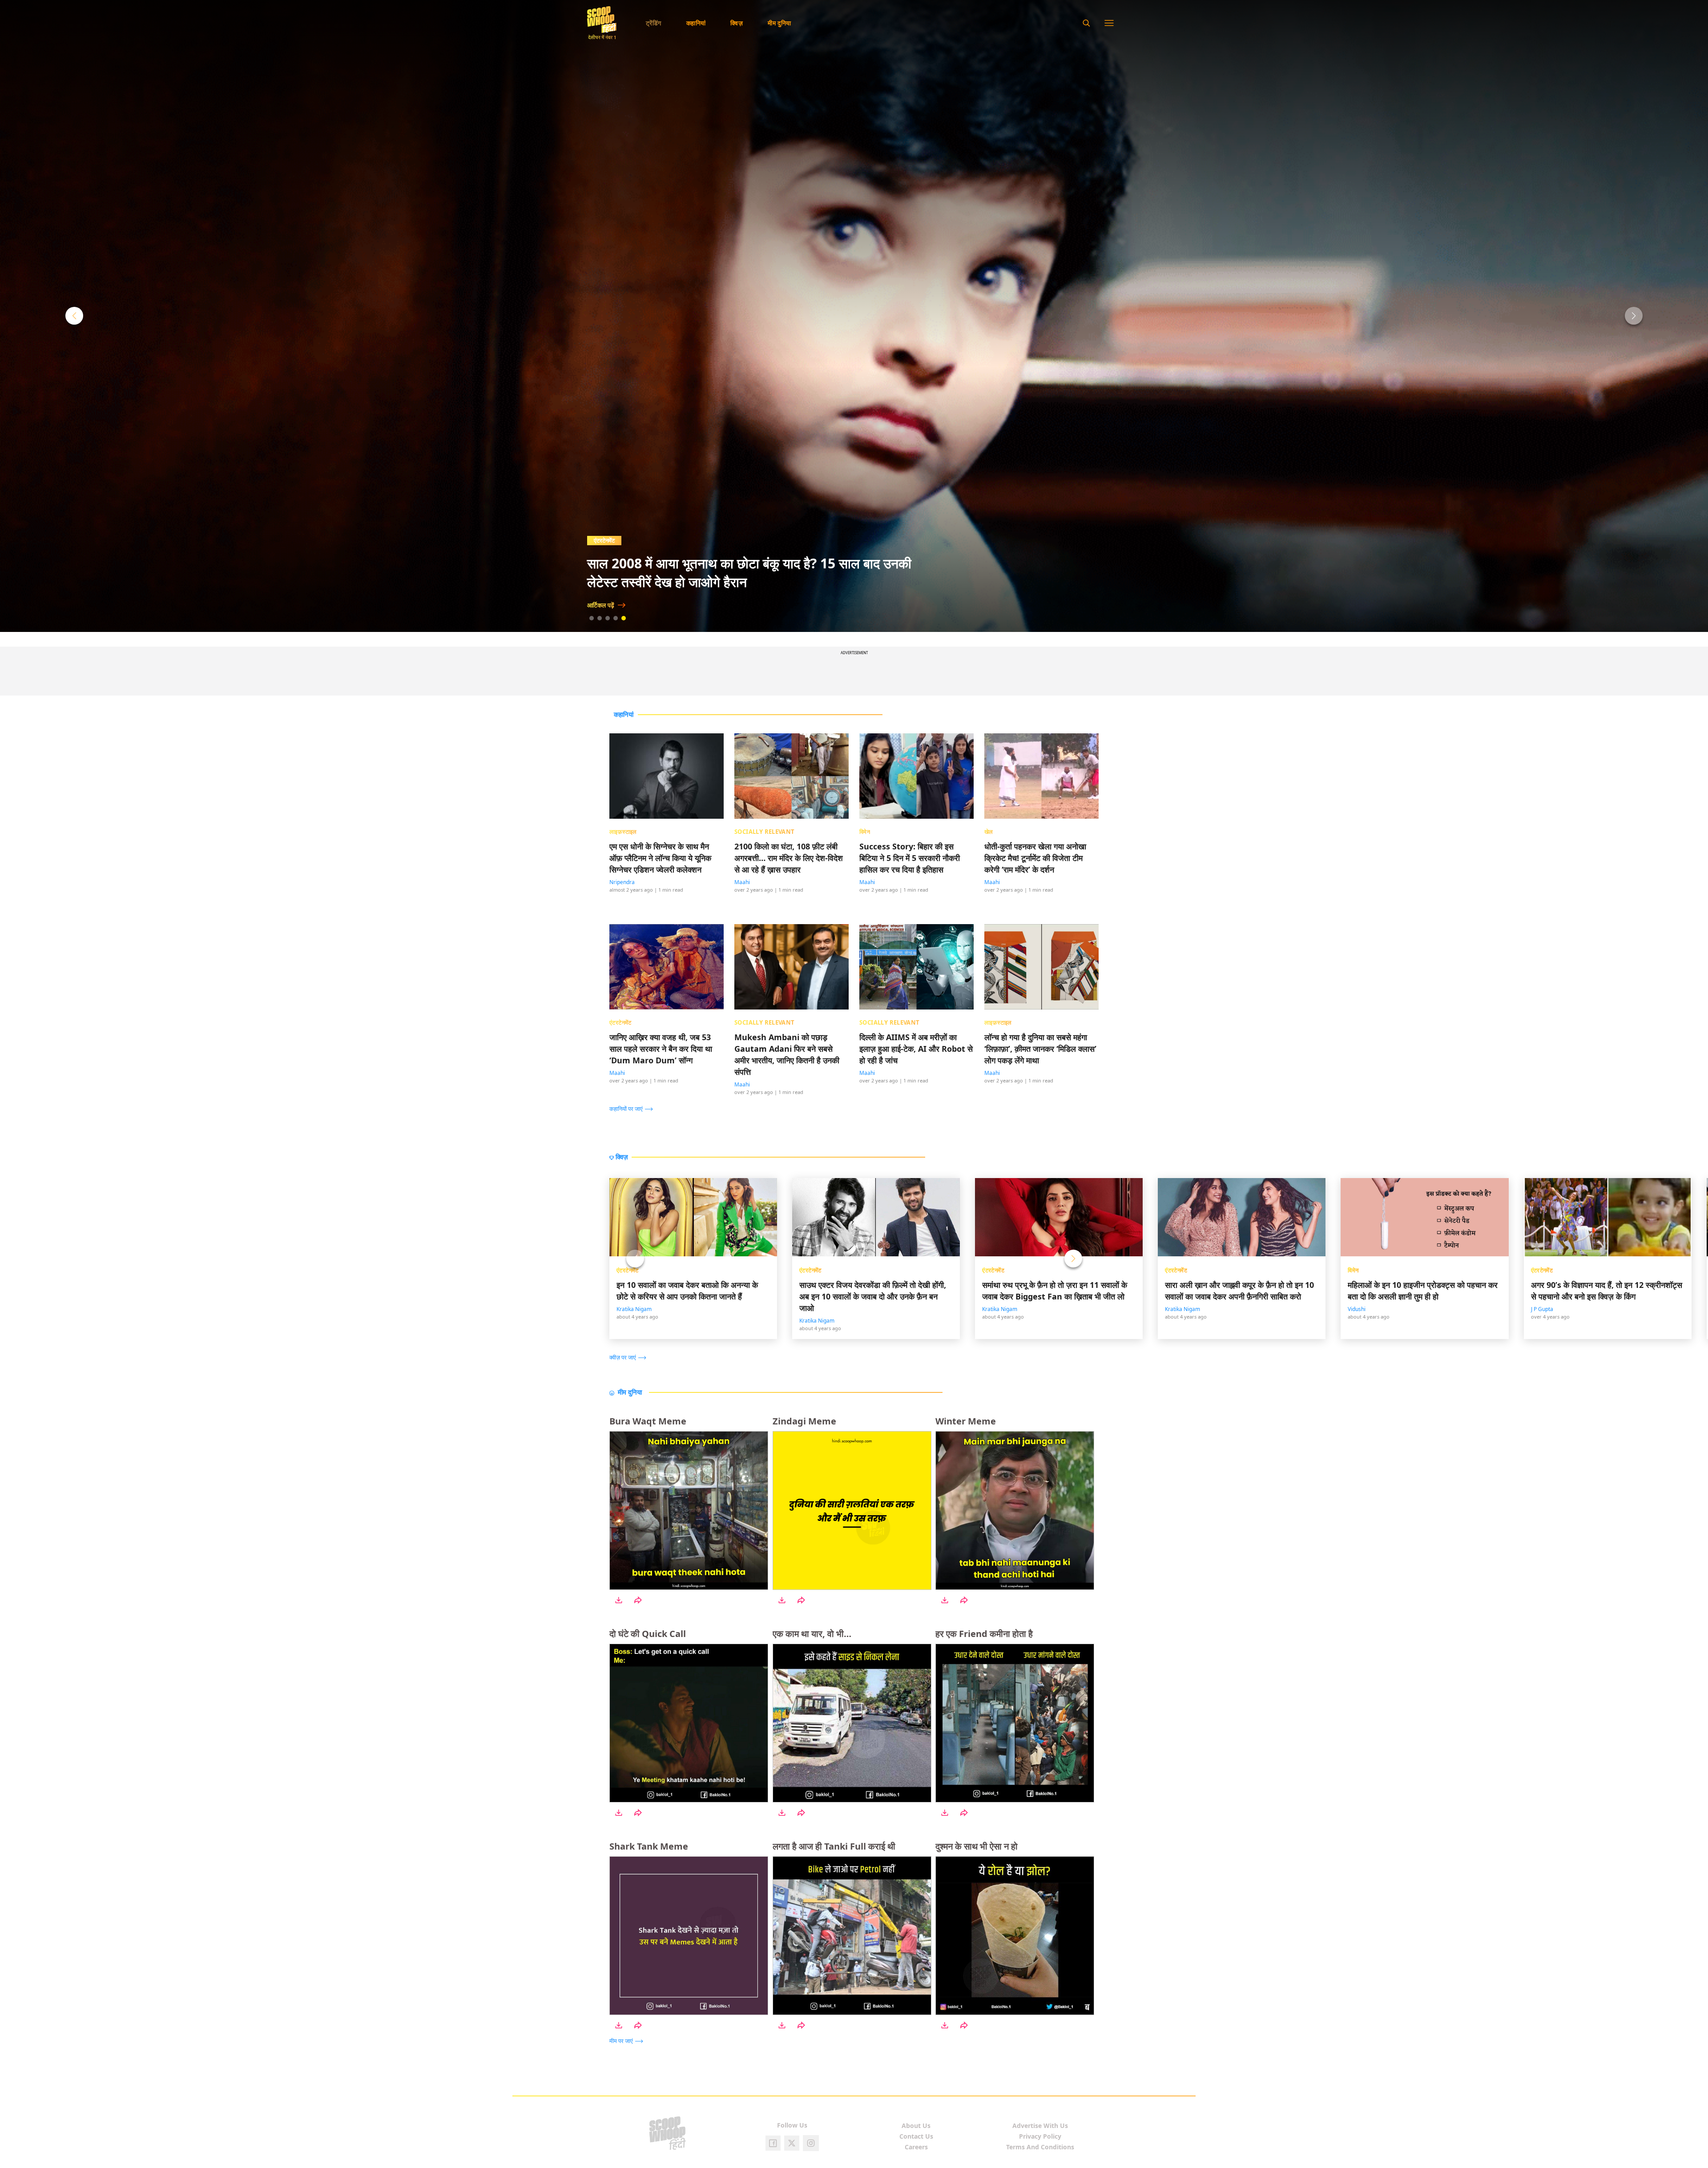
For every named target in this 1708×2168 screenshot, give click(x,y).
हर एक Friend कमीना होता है (984, 1634)
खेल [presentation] (989, 832)
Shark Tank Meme (649, 1846)
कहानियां (696, 23)
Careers (916, 2147)
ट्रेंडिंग (654, 23)
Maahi (742, 882)
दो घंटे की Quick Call (648, 1634)
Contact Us (916, 2136)
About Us (916, 2126)
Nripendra (622, 882)
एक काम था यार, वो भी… (812, 1634)
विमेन (1353, 1270)
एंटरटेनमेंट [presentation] (620, 1022)
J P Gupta (1542, 1309)
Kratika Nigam (634, 1309)
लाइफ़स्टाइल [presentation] (623, 832)
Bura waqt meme (648, 1421)
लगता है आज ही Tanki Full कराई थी (834, 1846)
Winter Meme (966, 1421)
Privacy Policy (1040, 2136)
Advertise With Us (1040, 2126)
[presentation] (633, 1108)
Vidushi (1357, 1309)
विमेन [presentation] (865, 832)
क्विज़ (737, 23)
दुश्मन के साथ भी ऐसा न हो (977, 1846)
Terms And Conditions (1040, 2147)
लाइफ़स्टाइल (607, 540)
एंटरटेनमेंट (628, 1270)
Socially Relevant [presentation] (765, 832)
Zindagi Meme (804, 1421)
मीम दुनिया (779, 23)
